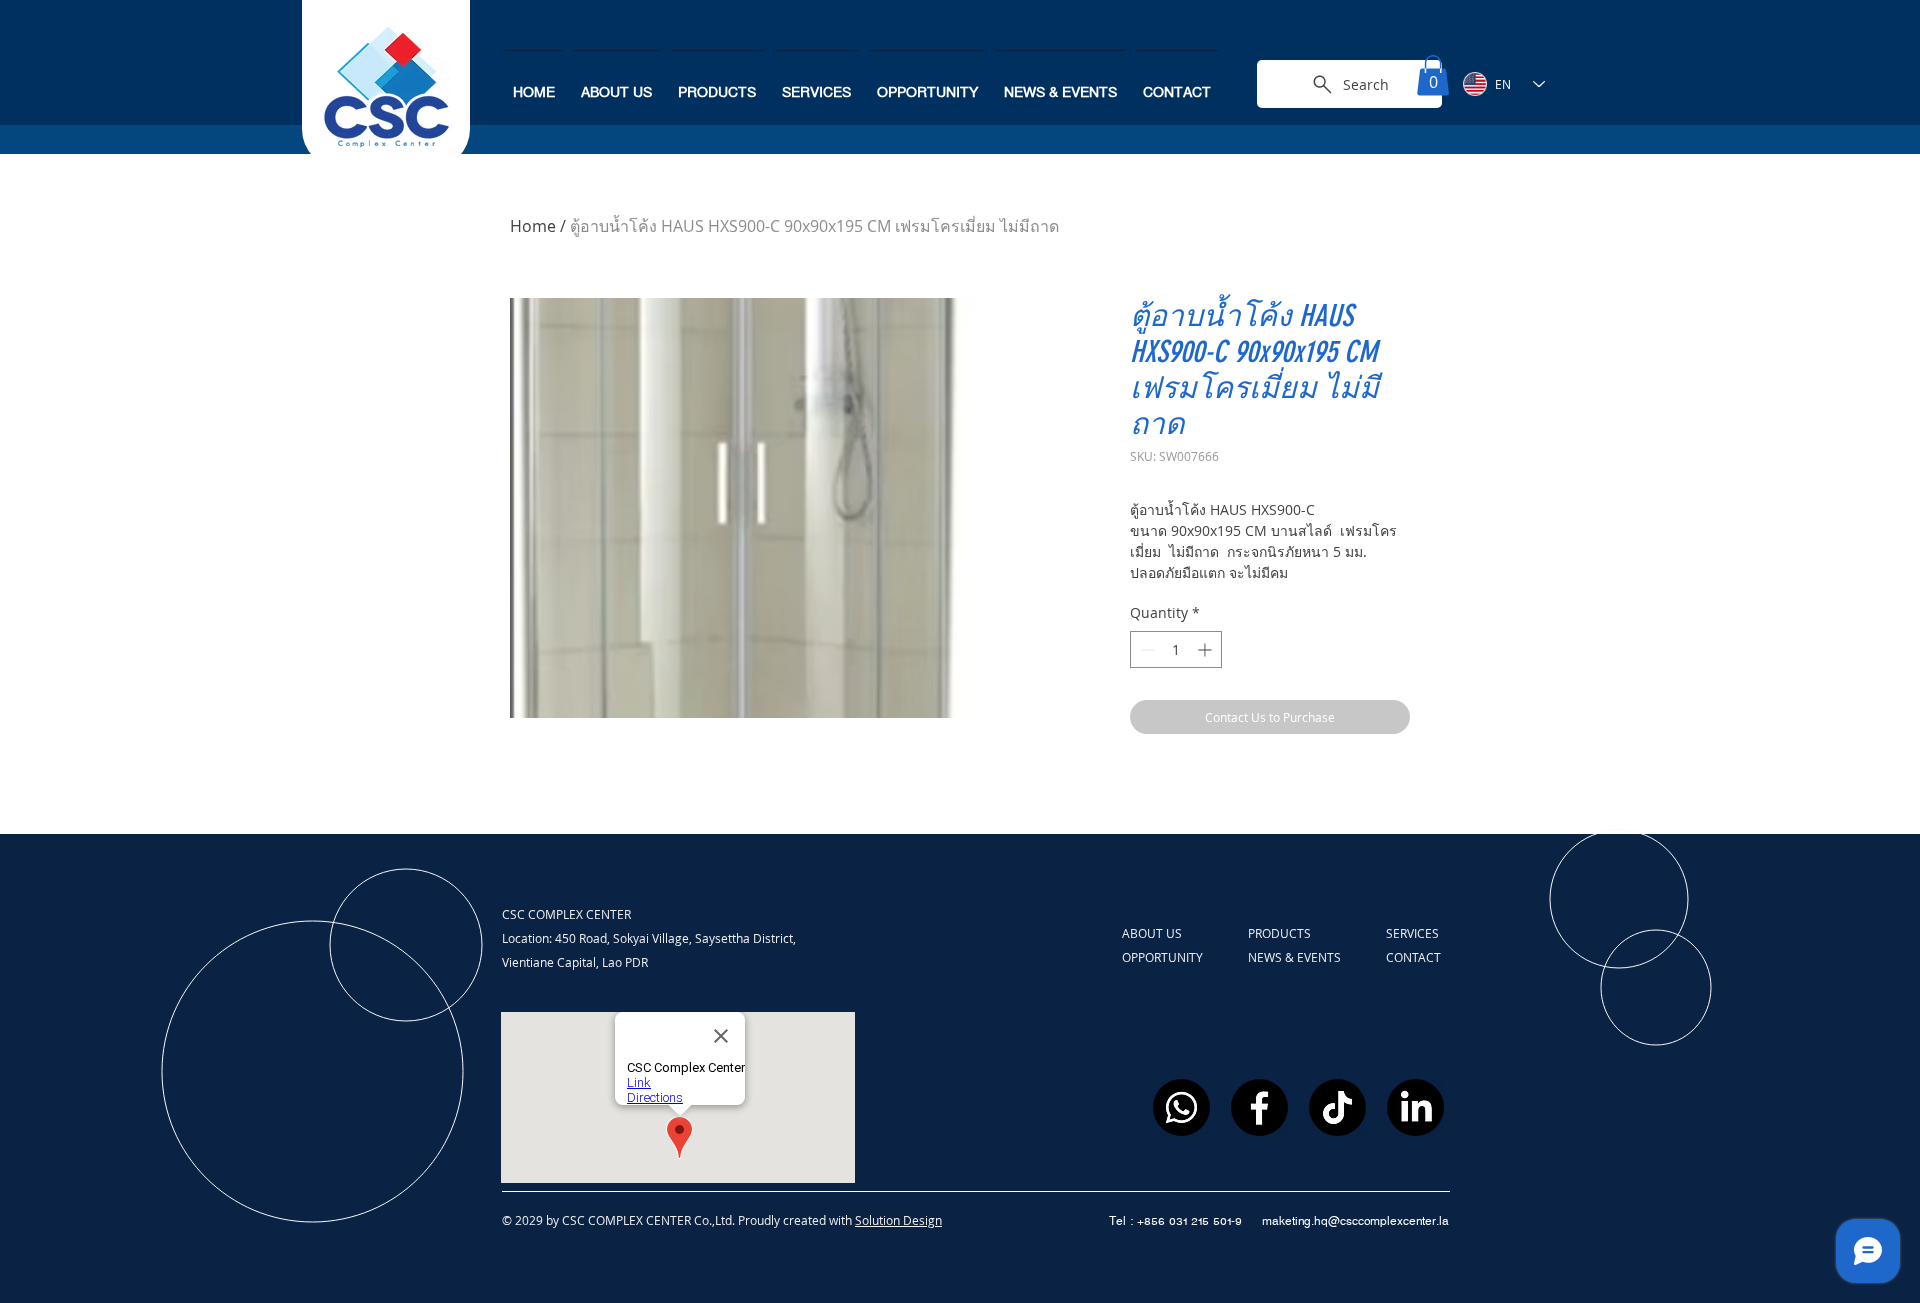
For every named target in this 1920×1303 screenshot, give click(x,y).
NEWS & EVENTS (1294, 957)
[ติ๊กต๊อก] (1337, 1107)
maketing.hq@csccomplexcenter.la (1355, 1221)
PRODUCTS (1281, 933)
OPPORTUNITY (1164, 957)
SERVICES (1412, 933)
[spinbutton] (1176, 649)
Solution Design (898, 1220)
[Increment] (1206, 649)
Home (533, 226)
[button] (1433, 75)
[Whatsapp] (1181, 1107)
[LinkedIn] (1415, 1107)
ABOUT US (1153, 933)
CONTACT (1413, 957)
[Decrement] (1145, 649)
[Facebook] (1259, 1107)
